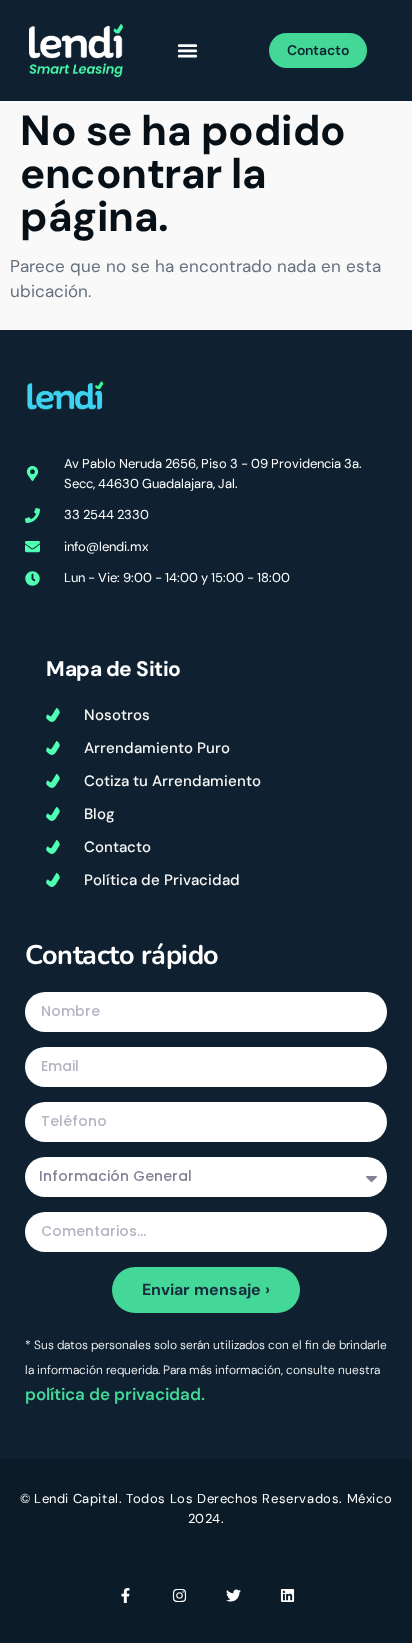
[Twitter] (233, 1595)
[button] (188, 51)
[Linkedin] (287, 1595)
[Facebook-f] (125, 1595)
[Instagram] (179, 1595)
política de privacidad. (115, 1394)
